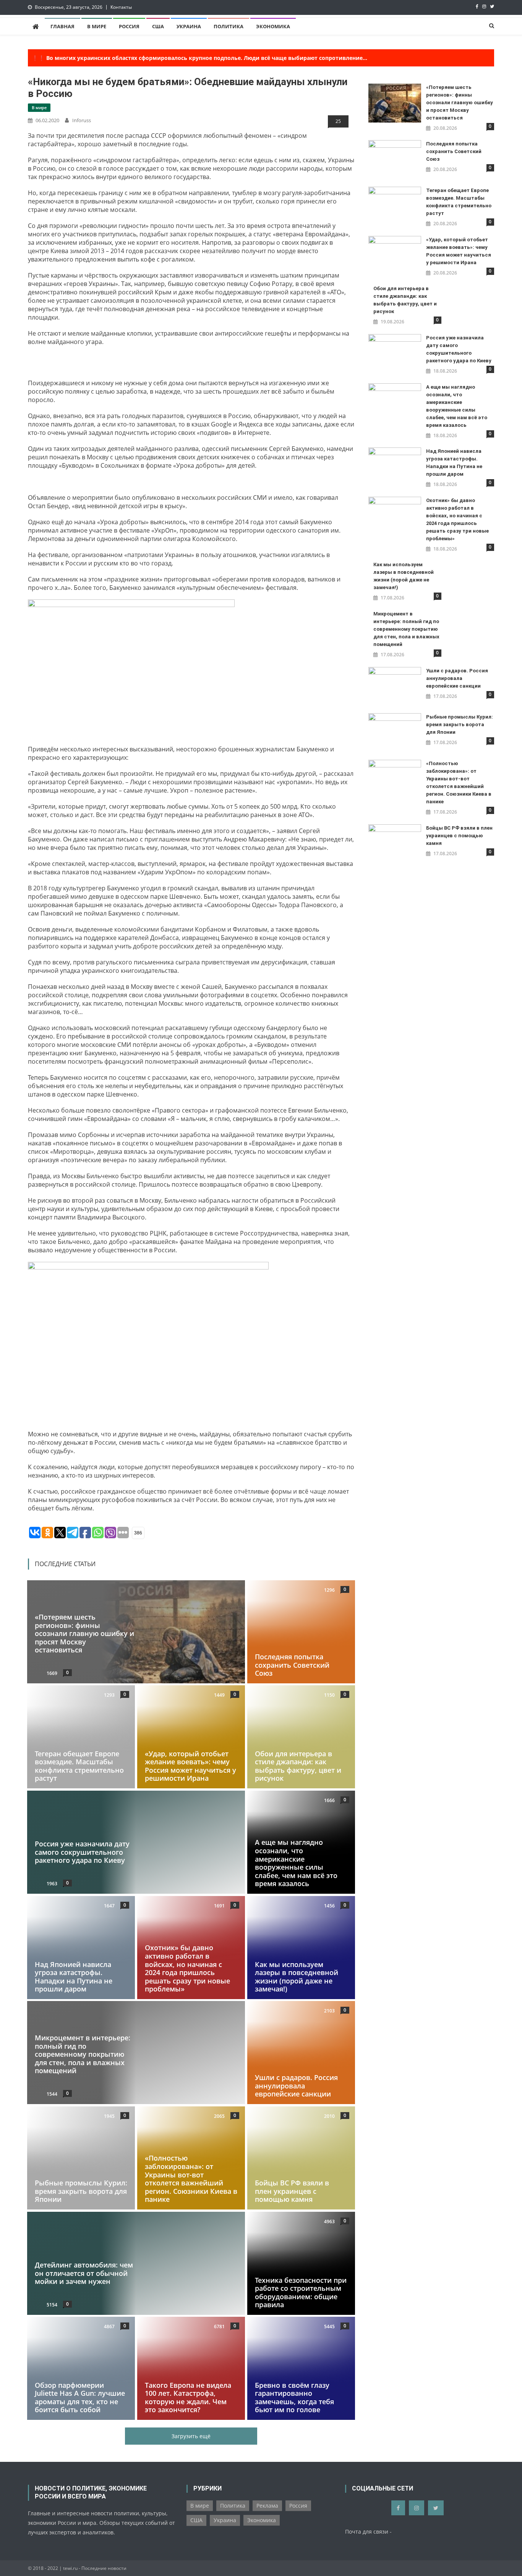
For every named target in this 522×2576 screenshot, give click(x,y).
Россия (129, 26)
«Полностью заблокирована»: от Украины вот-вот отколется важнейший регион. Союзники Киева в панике (191, 2179)
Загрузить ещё (191, 2436)
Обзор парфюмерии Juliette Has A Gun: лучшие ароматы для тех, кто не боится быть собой (80, 2398)
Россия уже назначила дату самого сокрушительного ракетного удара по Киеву (82, 1852)
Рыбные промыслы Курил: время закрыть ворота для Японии (81, 2191)
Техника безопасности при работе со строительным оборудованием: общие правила (301, 2292)
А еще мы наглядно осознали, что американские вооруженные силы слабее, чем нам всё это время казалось (296, 1863)
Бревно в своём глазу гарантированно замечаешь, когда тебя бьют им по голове (294, 2398)
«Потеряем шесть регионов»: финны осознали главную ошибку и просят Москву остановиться (84, 1633)
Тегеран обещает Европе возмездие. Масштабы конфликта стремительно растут (79, 1766)
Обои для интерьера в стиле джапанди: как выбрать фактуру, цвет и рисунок (298, 1766)
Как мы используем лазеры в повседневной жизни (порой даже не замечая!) (297, 1976)
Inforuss (82, 120)
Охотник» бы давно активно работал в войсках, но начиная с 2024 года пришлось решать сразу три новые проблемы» (187, 1968)
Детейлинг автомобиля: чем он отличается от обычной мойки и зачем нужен (84, 2273)
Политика (229, 26)
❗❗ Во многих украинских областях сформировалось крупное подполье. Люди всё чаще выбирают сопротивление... (199, 58)
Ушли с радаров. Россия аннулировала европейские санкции (296, 2086)
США (158, 26)
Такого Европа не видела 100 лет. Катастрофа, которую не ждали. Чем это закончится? (188, 2398)
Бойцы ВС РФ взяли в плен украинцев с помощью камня (292, 2191)
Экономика (273, 26)
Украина (189, 26)
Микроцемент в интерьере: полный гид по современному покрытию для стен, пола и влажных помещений (83, 2054)
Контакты (121, 7)
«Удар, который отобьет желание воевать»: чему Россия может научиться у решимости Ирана (190, 1766)
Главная (62, 26)
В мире (97, 26)
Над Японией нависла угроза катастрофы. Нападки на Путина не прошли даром (74, 1976)
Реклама (267, 2506)
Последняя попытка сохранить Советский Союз (292, 1665)
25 (338, 121)
